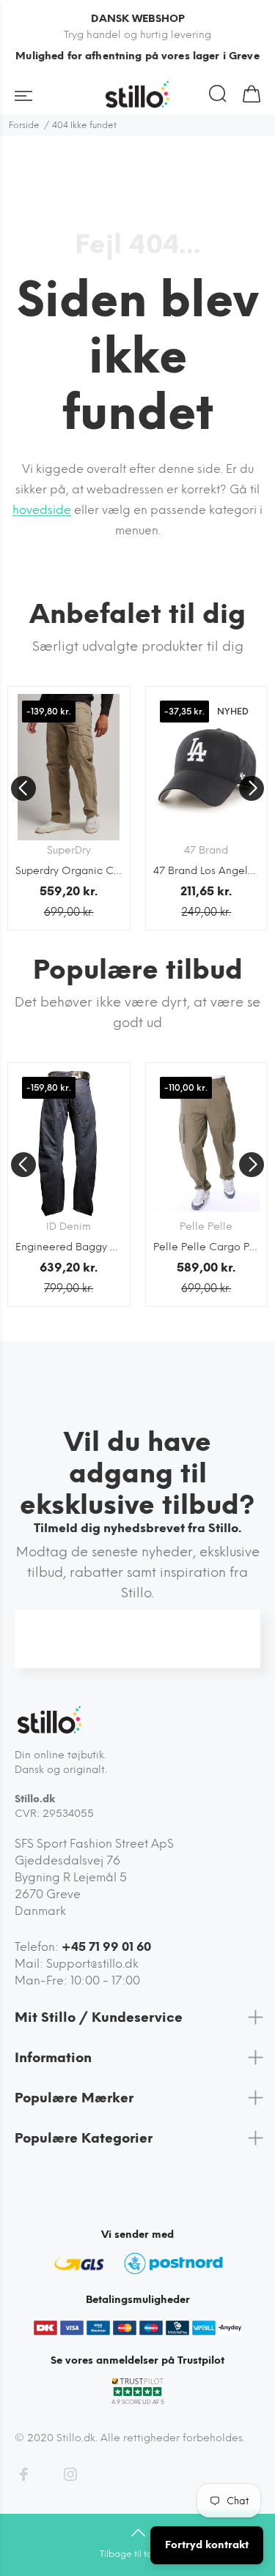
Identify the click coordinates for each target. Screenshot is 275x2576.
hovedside (42, 510)
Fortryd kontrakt (207, 2545)
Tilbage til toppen (137, 2554)
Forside (24, 125)
